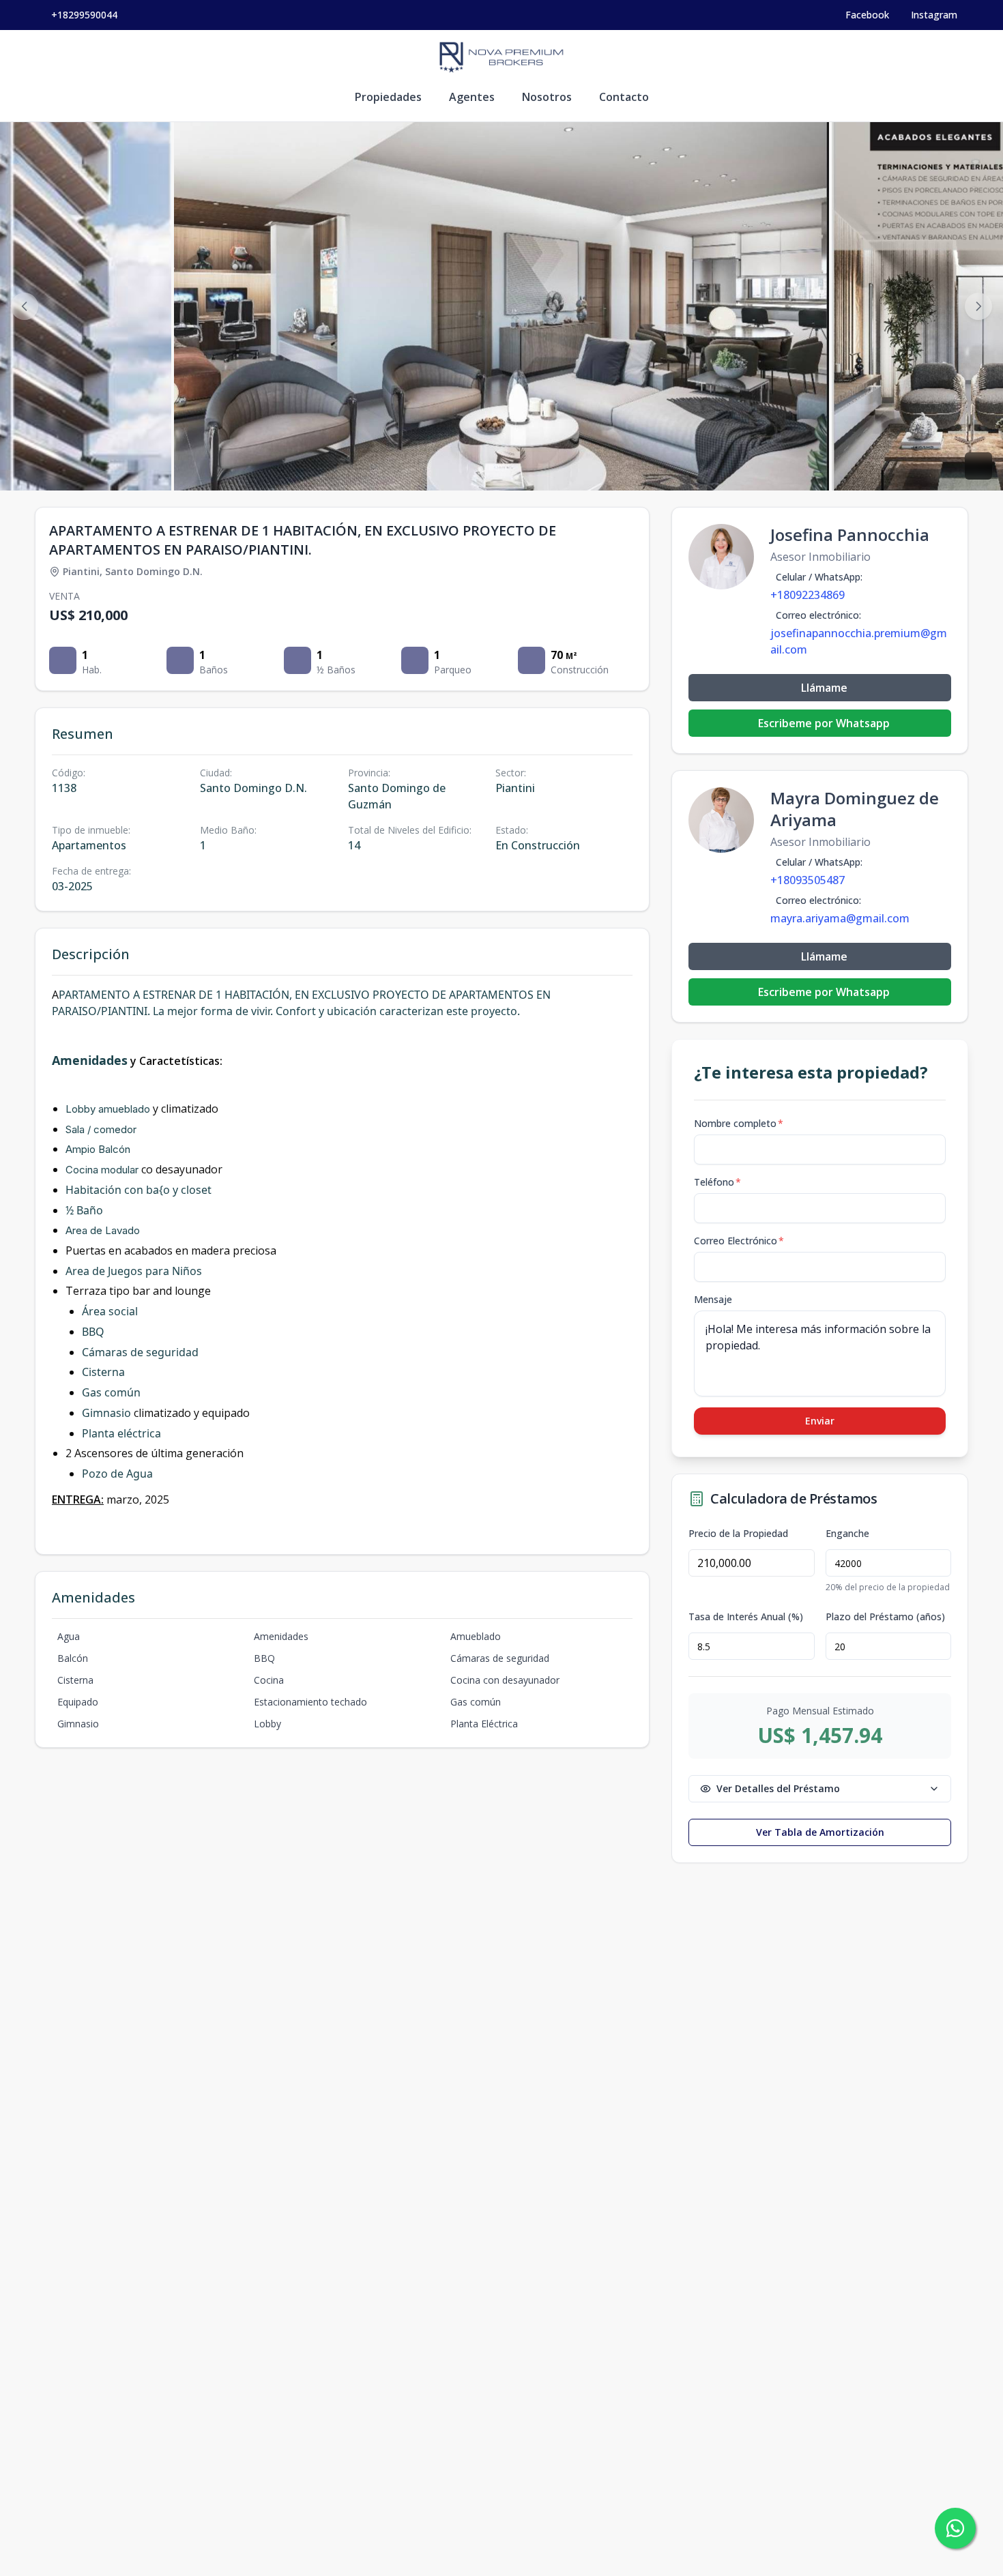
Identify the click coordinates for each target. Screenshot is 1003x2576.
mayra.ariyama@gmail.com (840, 918)
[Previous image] (25, 306)
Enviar (820, 1421)
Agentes (472, 97)
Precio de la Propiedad (738, 1534)
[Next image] (978, 306)
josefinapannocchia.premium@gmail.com (859, 641)
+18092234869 (808, 595)
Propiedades (388, 97)
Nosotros (547, 97)
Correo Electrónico (739, 1241)
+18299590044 (84, 15)
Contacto (624, 97)
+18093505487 (808, 880)
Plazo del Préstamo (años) (885, 1617)
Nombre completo (739, 1123)
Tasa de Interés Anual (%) (746, 1617)
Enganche (847, 1534)
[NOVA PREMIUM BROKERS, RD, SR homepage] (501, 57)
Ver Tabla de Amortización (820, 1832)
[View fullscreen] (978, 466)
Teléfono (717, 1182)
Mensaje (713, 1299)
